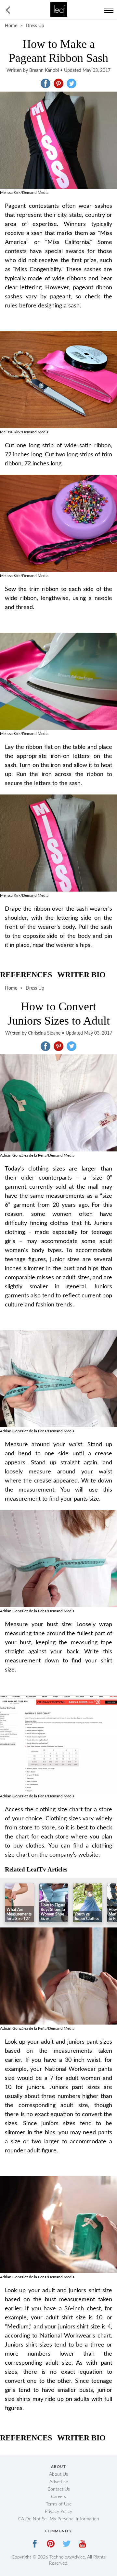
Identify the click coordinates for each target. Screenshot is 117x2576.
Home (11, 26)
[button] (45, 83)
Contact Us (59, 2489)
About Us (58, 2474)
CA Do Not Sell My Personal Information (59, 2519)
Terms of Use (59, 2504)
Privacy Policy (58, 2512)
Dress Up (35, 26)
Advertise (59, 2482)
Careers (58, 2497)
